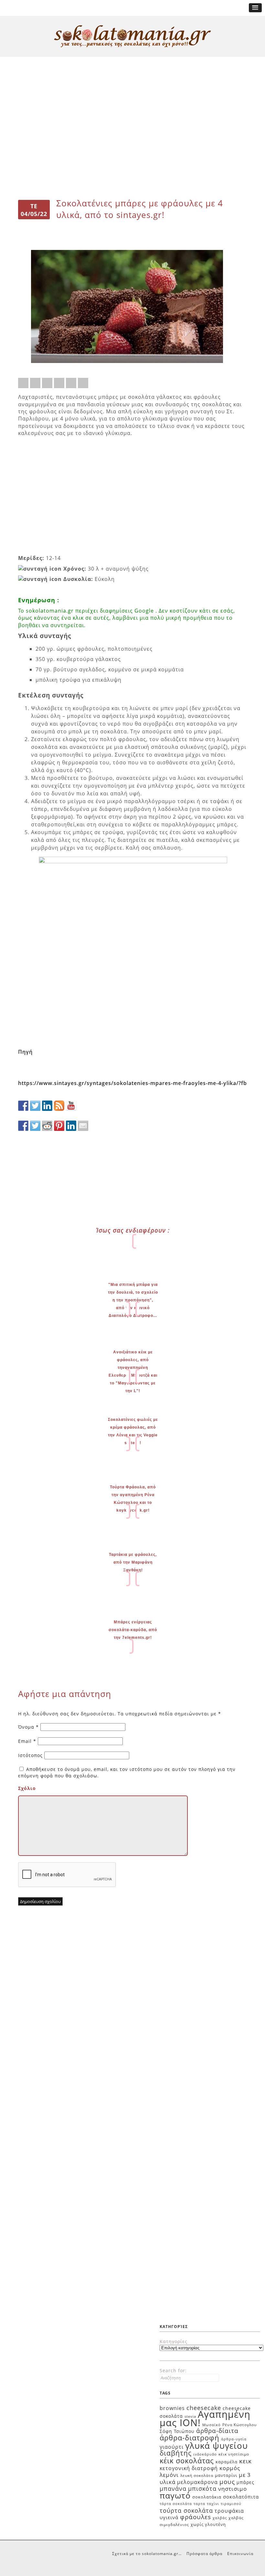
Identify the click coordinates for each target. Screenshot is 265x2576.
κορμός (230, 2468)
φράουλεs (196, 2517)
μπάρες (245, 2482)
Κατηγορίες (174, 2341)
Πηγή (25, 1052)
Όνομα (28, 1727)
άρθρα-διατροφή (190, 2437)
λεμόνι (169, 2475)
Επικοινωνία (240, 2554)
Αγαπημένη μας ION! (205, 2418)
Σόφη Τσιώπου (177, 2431)
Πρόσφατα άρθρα (204, 2554)
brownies (172, 2408)
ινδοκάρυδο (205, 2454)
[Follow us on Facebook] (23, 1106)
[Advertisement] (132, 81)
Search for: (173, 2370)
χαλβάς (220, 2518)
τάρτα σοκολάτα (176, 2504)
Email (27, 1741)
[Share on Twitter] (35, 383)
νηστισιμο (233, 2489)
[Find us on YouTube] (71, 1106)
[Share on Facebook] (23, 383)
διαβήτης (176, 2453)
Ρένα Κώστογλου (239, 2425)
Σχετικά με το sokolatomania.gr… (147, 2554)
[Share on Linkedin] (71, 383)
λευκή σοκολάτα (197, 2475)
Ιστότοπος (30, 1755)
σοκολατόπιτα (241, 2497)
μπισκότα (202, 2488)
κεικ (245, 2461)
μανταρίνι (226, 2475)
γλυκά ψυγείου (217, 2446)
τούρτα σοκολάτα (186, 2510)
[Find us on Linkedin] (47, 1106)
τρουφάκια (229, 2511)
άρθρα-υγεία (234, 2439)
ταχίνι (213, 2504)
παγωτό (175, 2495)
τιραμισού (231, 2504)
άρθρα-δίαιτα (217, 2431)
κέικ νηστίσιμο (234, 2454)
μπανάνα (173, 2488)
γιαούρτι (172, 2447)
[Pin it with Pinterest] (59, 383)
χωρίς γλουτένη (208, 2524)
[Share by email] (83, 383)
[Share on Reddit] (47, 383)
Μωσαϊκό (212, 2425)
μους (227, 2482)
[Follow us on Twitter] (35, 1106)
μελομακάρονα (197, 2482)
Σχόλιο (27, 1788)
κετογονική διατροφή (189, 2468)
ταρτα (199, 2504)
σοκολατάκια (207, 2497)
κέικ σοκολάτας (187, 2460)
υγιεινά (169, 2517)
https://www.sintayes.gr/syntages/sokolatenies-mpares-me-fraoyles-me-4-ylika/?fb (132, 1083)
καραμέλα (227, 2462)
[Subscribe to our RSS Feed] (59, 1106)
